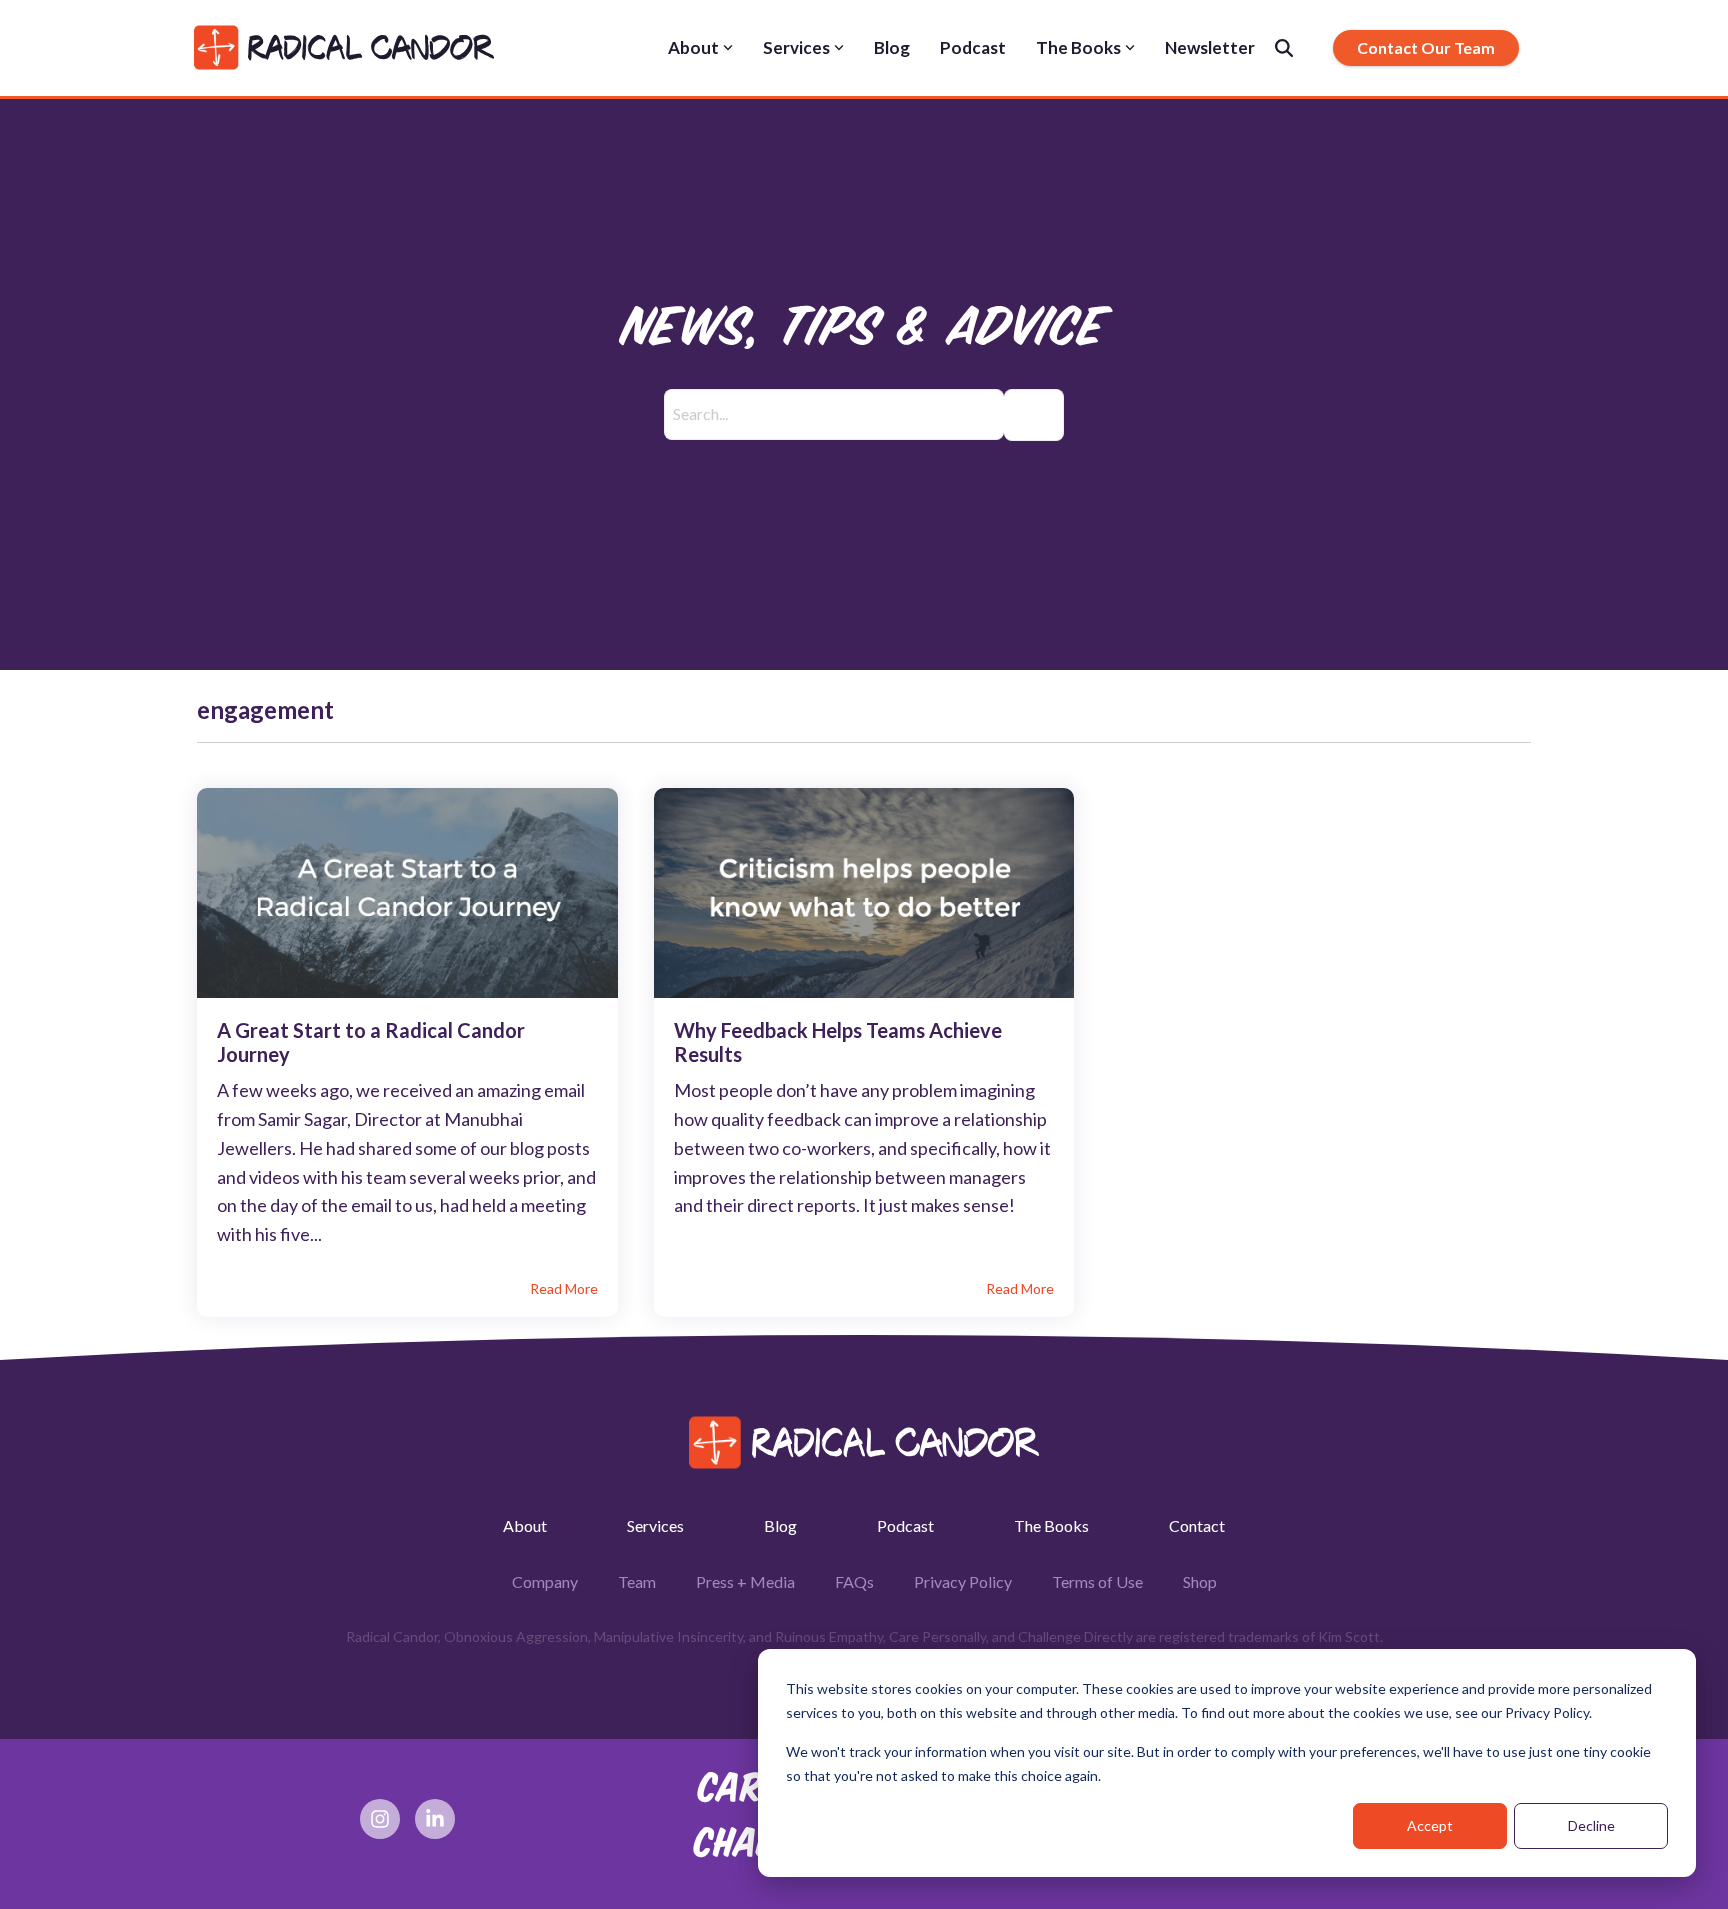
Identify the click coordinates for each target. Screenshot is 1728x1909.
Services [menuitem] (655, 1525)
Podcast (973, 47)
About (693, 47)
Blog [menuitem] (780, 1525)
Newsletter (1210, 47)
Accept (1430, 1825)
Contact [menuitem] (1197, 1525)
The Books (1078, 47)
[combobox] (834, 415)
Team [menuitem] (637, 1581)
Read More (564, 1289)
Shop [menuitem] (1200, 1581)
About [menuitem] (525, 1525)
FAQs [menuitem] (854, 1581)
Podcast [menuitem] (905, 1525)
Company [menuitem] (545, 1581)
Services (796, 47)
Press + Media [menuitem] (745, 1581)
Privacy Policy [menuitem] (963, 1581)
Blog (892, 47)
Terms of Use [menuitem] (1097, 1581)
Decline (1591, 1825)
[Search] (1284, 48)
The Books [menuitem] (1051, 1525)
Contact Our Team (1426, 47)
